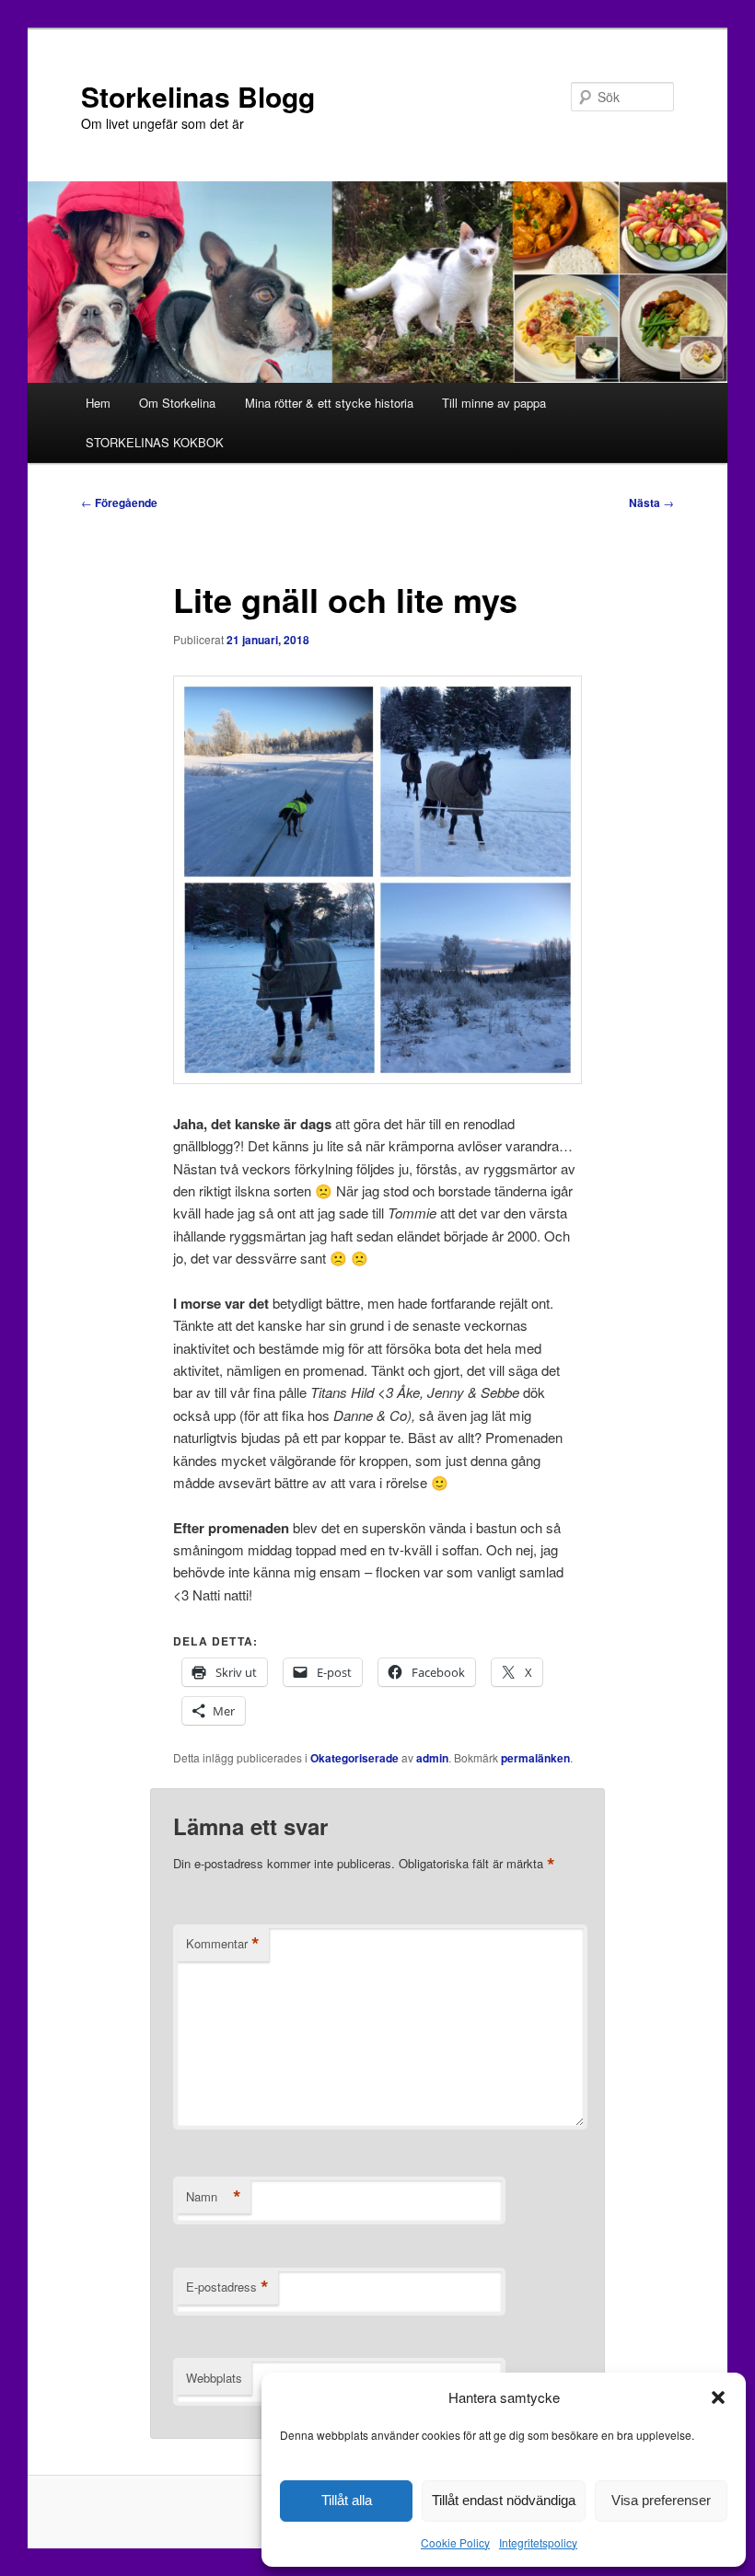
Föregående (119, 502)
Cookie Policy (455, 2542)
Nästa (651, 502)
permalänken (535, 1758)
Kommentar (223, 1944)
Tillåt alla (347, 2500)
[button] (718, 2397)
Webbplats (214, 2378)
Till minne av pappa (494, 403)
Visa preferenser (661, 2500)
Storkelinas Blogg (198, 96)
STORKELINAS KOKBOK (155, 442)
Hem (98, 403)
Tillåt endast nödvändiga (504, 2500)
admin (432, 1758)
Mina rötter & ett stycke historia (329, 403)
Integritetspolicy (538, 2542)
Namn (214, 2197)
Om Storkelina (177, 403)
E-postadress (227, 2287)
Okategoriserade (354, 1758)
